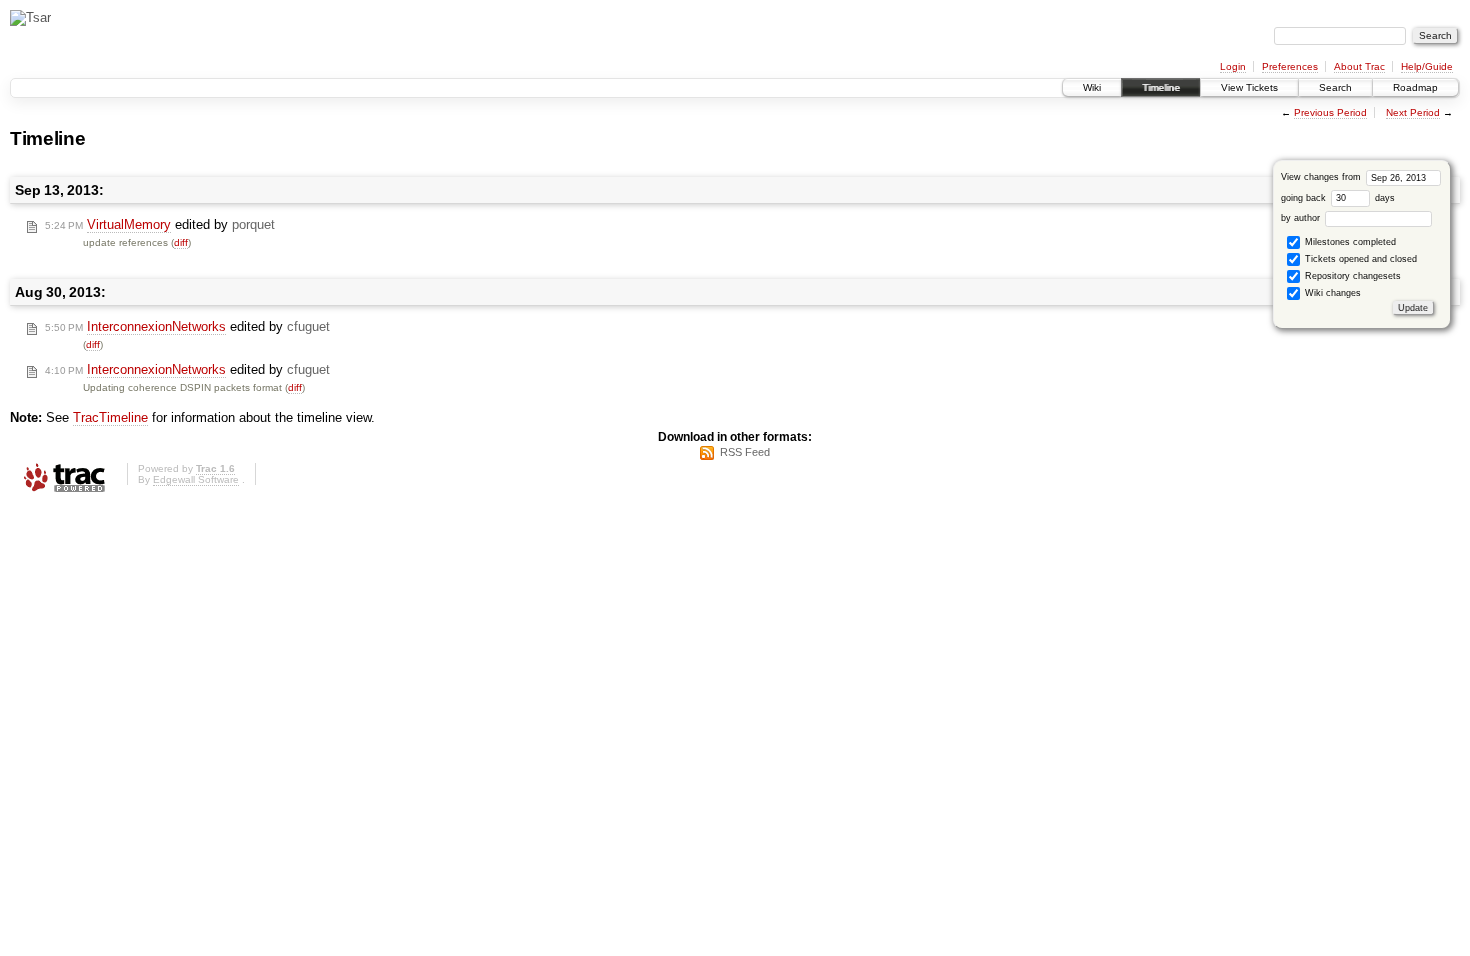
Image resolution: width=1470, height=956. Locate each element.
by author (1302, 218)
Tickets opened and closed (1359, 259)
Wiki (1092, 87)
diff (181, 242)
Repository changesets (1351, 276)
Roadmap (1415, 87)
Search (1335, 87)
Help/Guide (1427, 66)
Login (1233, 66)
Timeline (1161, 87)
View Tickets (1249, 87)
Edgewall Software (196, 479)
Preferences (1290, 66)
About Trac (1359, 66)
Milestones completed (1349, 242)
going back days (1338, 198)
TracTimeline (110, 417)
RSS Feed (745, 452)
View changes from (1322, 177)
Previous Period (1330, 112)
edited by (160, 224)
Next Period (1413, 112)
